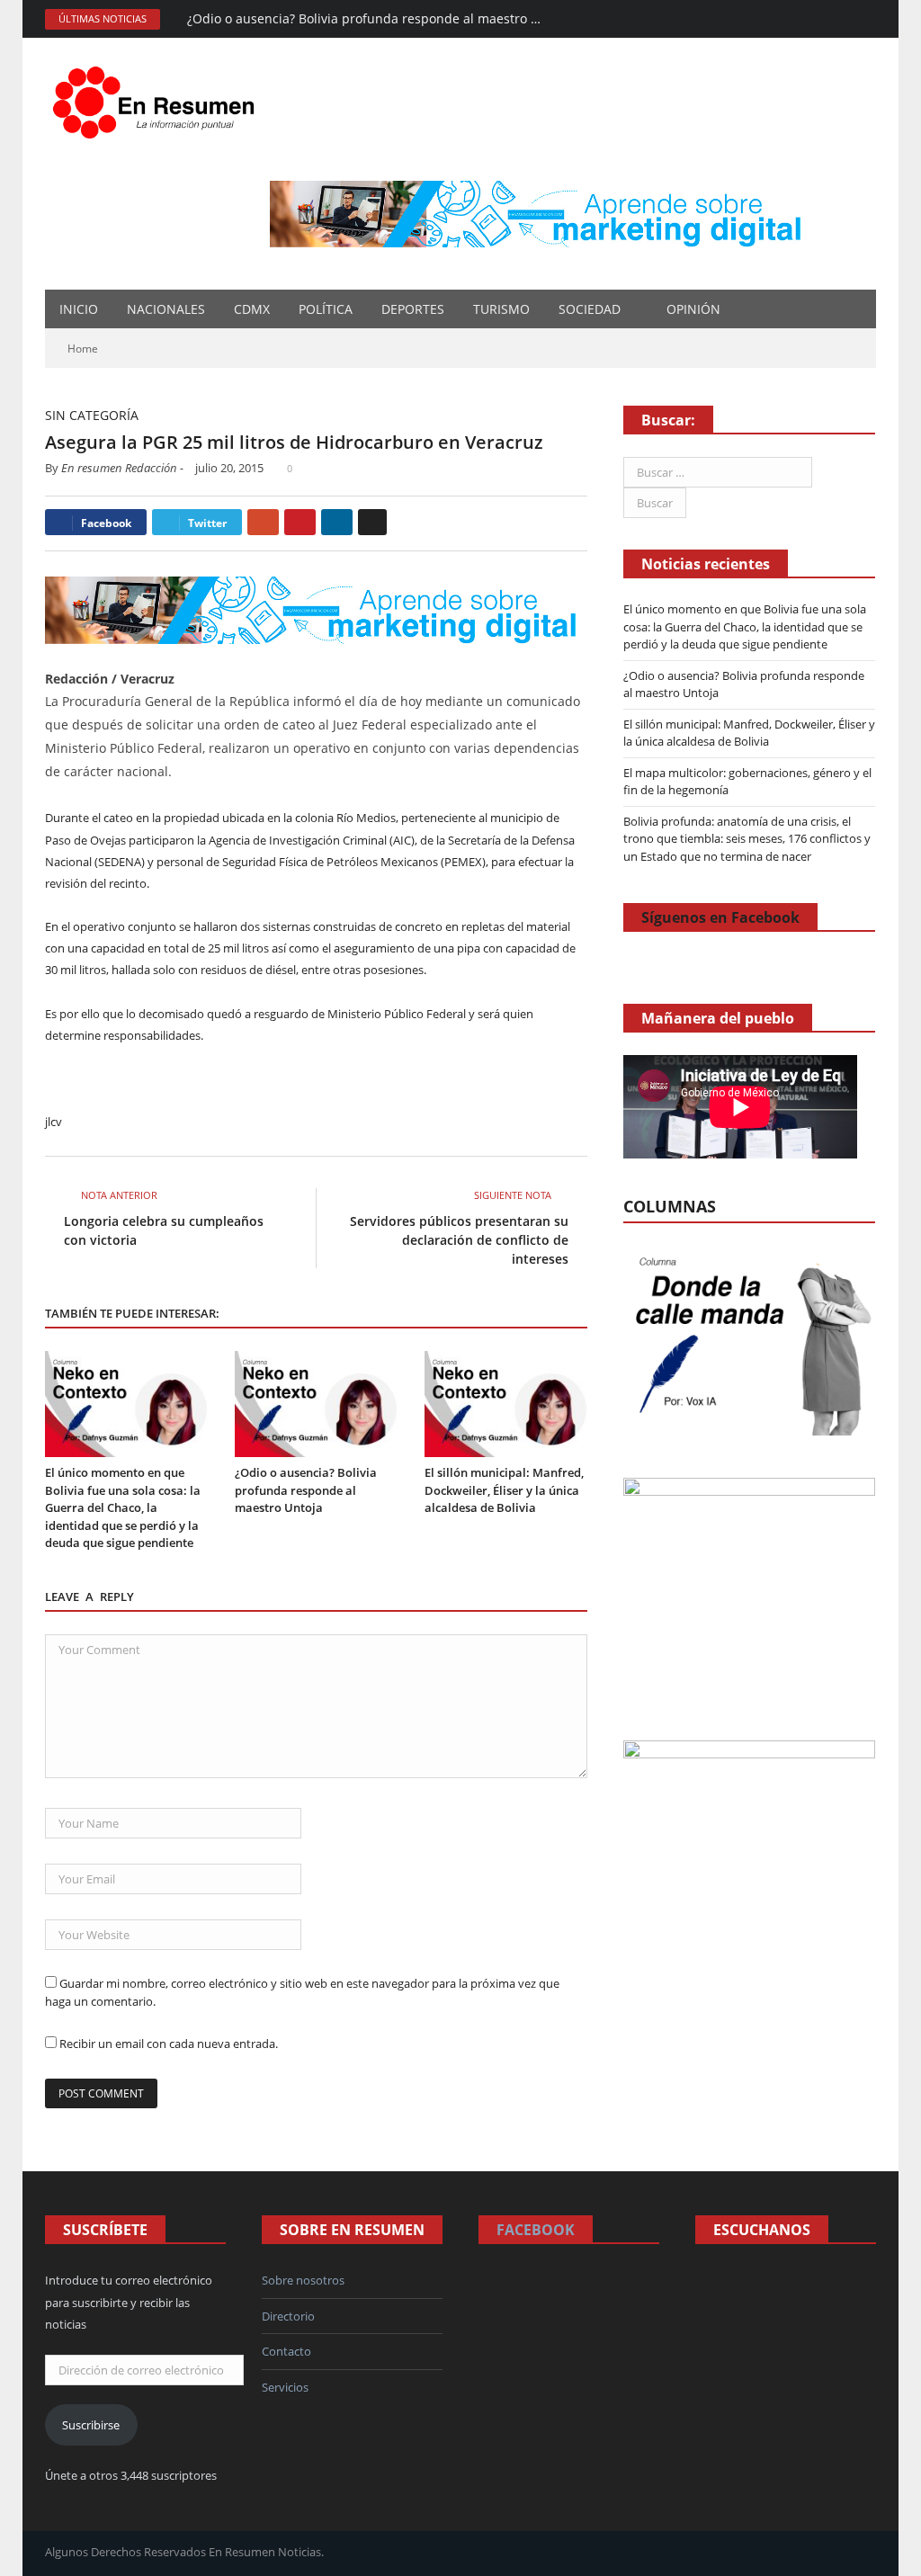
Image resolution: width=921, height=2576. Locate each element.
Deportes (413, 309)
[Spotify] (815, 19)
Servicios (285, 2387)
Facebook (536, 2230)
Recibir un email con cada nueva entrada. (169, 2044)
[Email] (372, 522)
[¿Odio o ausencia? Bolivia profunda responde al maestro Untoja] (316, 1404)
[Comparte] (791, 19)
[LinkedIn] (337, 522)
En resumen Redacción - (122, 468)
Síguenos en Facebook (720, 917)
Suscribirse (91, 2425)
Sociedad (590, 309)
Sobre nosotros (303, 2280)
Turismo (501, 309)
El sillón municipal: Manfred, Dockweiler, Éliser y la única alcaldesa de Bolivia (504, 1490)
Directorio (288, 2316)
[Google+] (263, 522)
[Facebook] (742, 19)
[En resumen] (160, 98)
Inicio (79, 309)
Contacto (286, 2351)
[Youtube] (864, 19)
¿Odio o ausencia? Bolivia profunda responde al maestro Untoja (371, 19)
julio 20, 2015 (229, 468)
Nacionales (166, 309)
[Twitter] (840, 19)
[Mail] (767, 19)
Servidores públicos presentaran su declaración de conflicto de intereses (459, 1240)
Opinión (693, 309)
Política (326, 309)
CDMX (252, 309)
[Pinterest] (300, 522)
